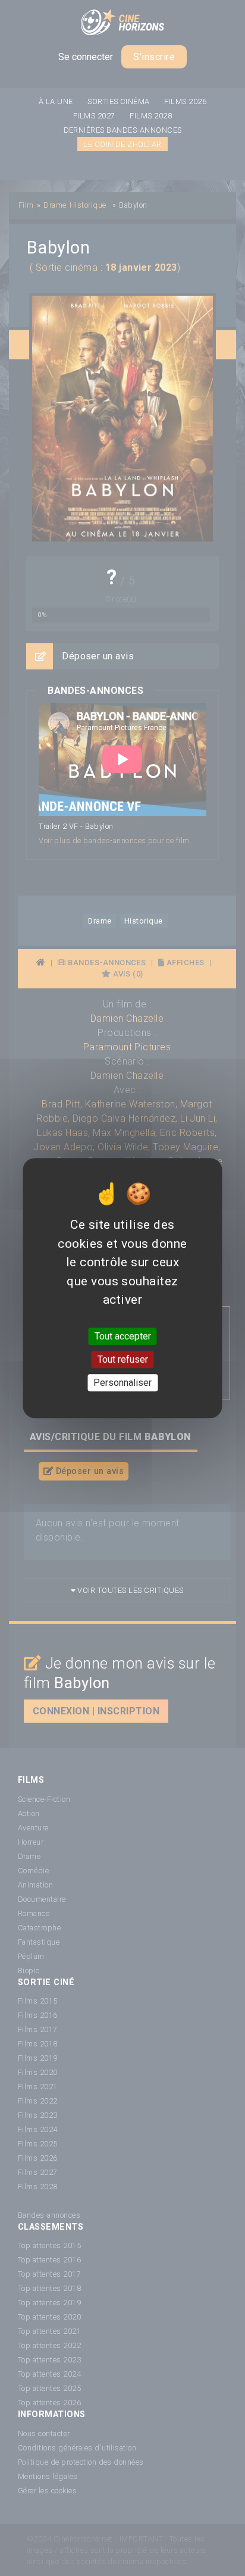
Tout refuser (123, 1359)
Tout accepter (123, 1336)
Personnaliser (122, 1383)
